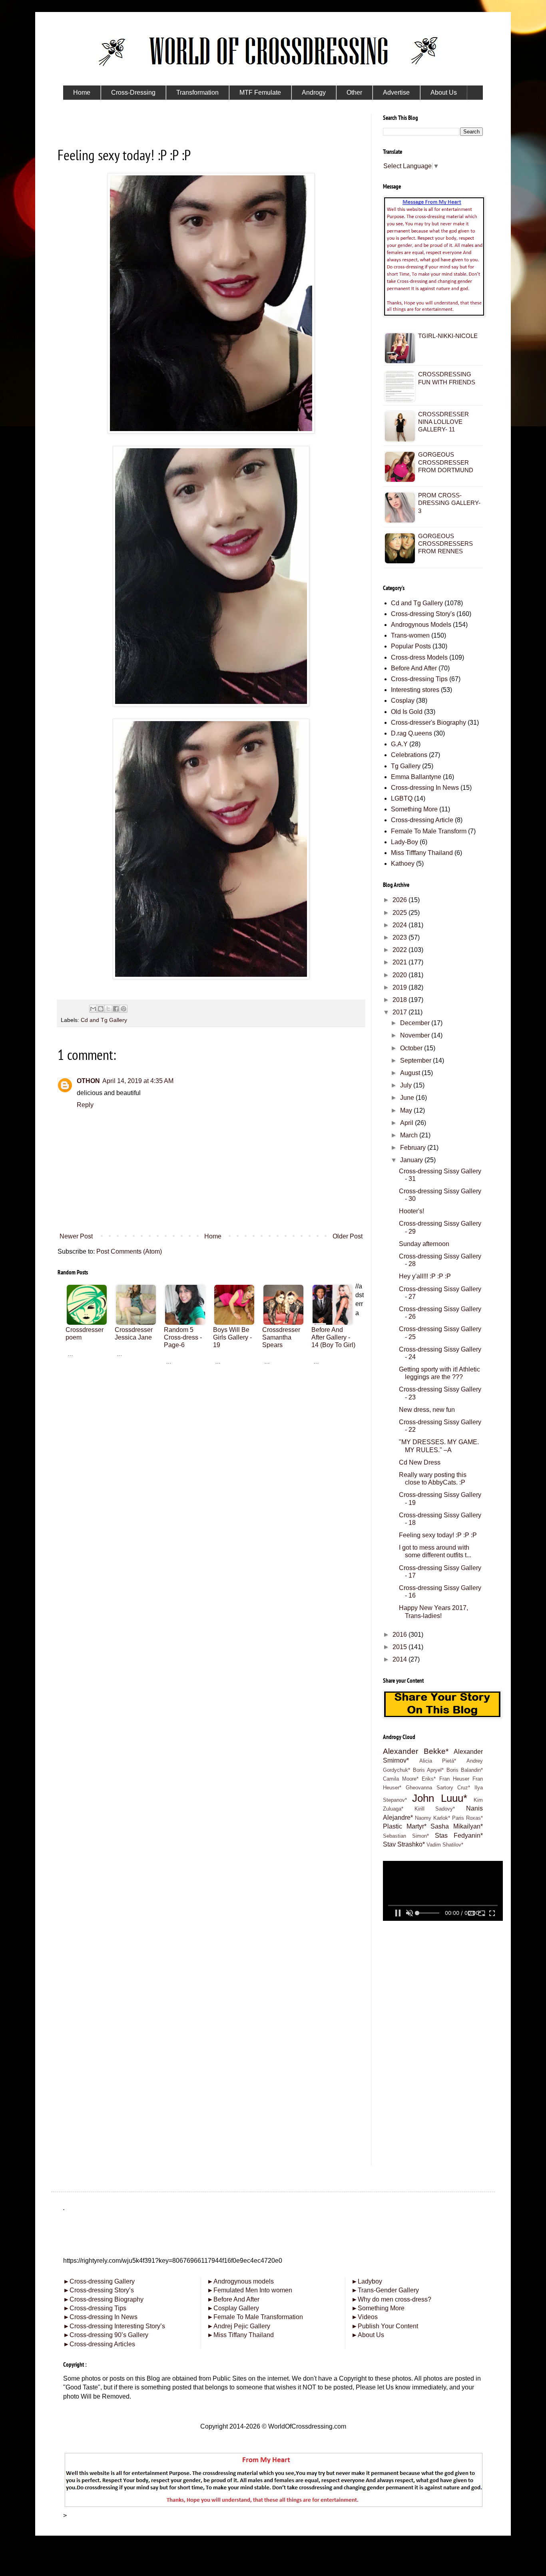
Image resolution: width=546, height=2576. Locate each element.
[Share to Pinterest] (124, 1009)
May (407, 1110)
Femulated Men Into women (250, 2290)
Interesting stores (415, 690)
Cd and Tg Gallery (104, 1020)
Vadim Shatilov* (445, 1845)
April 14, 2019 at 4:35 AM (138, 1081)
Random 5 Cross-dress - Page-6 (183, 1337)
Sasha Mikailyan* (457, 1826)
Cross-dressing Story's (423, 614)
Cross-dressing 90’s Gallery (106, 2335)
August (411, 1073)
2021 (401, 962)
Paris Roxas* (467, 1818)
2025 (401, 913)
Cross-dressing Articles (102, 2344)
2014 (401, 1659)
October (412, 1048)
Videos (365, 2317)
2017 (401, 1012)
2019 (401, 987)
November (416, 1035)
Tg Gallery (406, 766)
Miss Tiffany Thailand (240, 2335)
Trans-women (410, 635)
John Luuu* (439, 1798)
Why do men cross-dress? (391, 2299)
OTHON (88, 1081)
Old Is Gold (407, 712)
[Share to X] (108, 1009)
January (412, 1160)
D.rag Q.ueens (411, 733)
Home (213, 1236)
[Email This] (93, 1009)
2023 (401, 937)
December (416, 1023)
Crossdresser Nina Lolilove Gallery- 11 (443, 422)
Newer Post (76, 1236)
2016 (401, 1635)
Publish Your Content (385, 2326)
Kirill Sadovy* (435, 1809)
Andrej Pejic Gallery (239, 2326)
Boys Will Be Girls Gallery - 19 (232, 1337)
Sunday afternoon (424, 1244)
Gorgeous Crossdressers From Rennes (445, 544)
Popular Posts (411, 646)
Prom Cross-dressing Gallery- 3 (449, 503)
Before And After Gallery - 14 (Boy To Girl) (333, 1337)
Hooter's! (411, 1211)
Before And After (414, 668)
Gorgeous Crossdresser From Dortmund (446, 462)
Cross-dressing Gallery (99, 2281)
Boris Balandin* (465, 1770)
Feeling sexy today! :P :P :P (438, 1535)
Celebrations (409, 755)
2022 (401, 950)
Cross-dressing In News (425, 788)
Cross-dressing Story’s (99, 2290)
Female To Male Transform (429, 831)
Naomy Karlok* (432, 1818)
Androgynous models (240, 2281)
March (410, 1135)
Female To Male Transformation (255, 2317)
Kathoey (403, 864)
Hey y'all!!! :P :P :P (425, 1276)
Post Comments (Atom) (129, 1251)
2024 (401, 925)
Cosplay (403, 701)
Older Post (348, 1236)
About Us (368, 2335)
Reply (85, 1105)
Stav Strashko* (404, 1844)
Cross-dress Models (419, 657)
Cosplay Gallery (233, 2308)
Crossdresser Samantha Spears (281, 1337)
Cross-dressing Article (422, 820)
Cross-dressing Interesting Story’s (117, 2326)
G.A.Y (399, 744)
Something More (414, 809)
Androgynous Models (421, 625)
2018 (401, 1000)
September (416, 1060)
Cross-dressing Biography (103, 2299)
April (408, 1123)
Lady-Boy (405, 842)
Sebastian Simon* (406, 1836)
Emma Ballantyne (416, 777)
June (408, 1098)
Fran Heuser (454, 1779)
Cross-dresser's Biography (428, 723)
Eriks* (429, 1779)
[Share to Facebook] (116, 1009)
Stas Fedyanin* (459, 1836)
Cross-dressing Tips (419, 679)
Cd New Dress (420, 1462)
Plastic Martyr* (405, 1826)
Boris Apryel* (428, 1770)
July (407, 1085)
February (414, 1148)
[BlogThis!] (101, 1009)
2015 (401, 1647)
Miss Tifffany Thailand (422, 853)
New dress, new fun (427, 1410)
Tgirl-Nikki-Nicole (448, 336)
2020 (401, 975)
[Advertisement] (211, 1429)
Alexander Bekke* (416, 1751)
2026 (401, 900)
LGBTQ (402, 798)
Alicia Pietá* (438, 1761)
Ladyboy (367, 2281)
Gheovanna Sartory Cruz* (438, 1788)
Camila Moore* (401, 1779)
